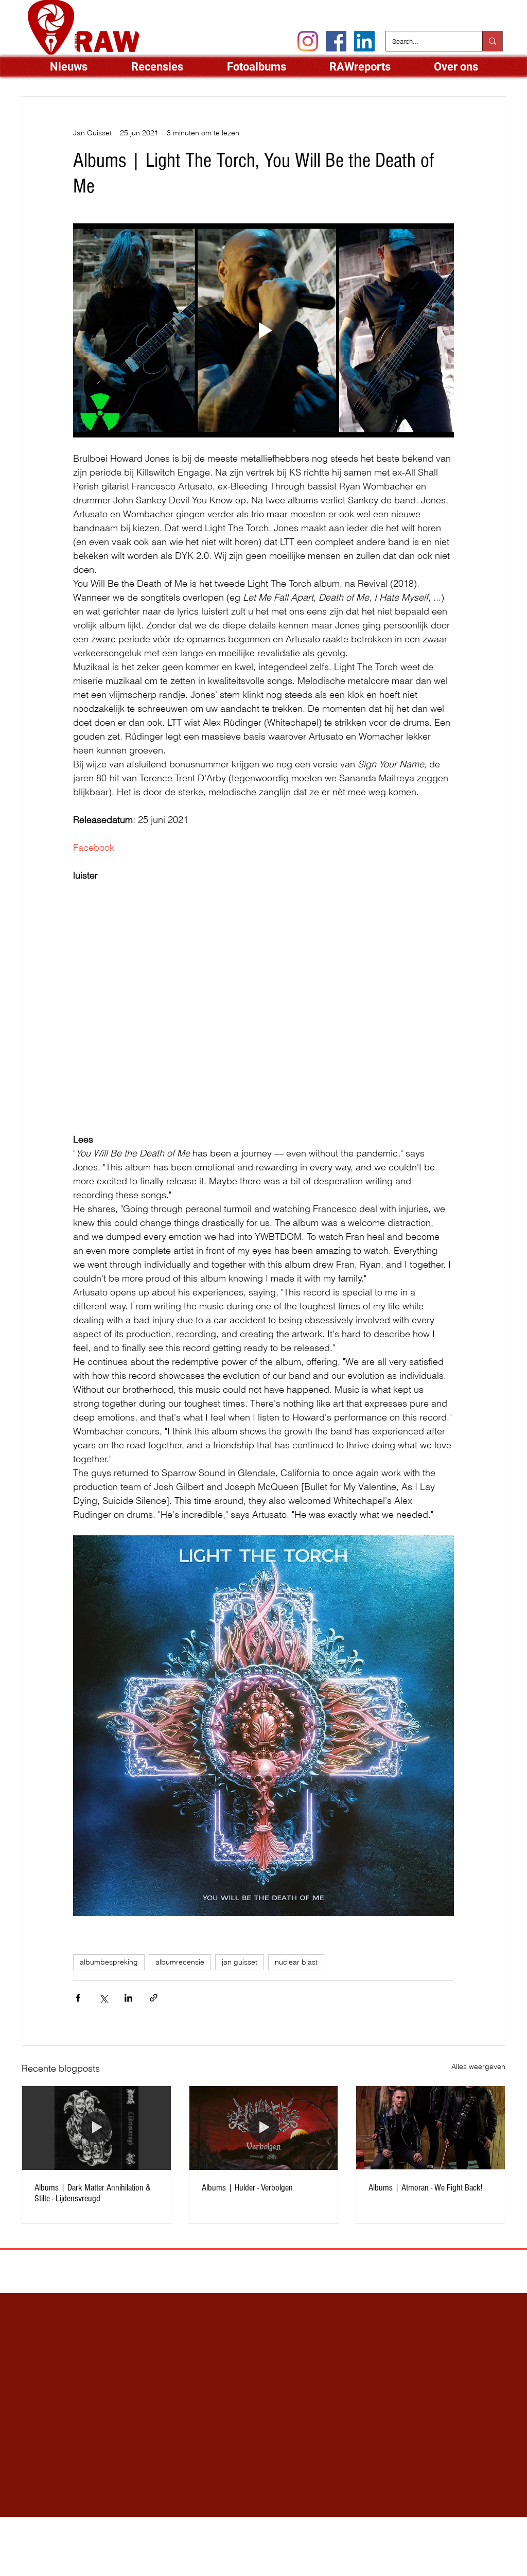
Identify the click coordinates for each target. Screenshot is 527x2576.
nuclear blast (296, 1962)
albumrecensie (180, 1962)
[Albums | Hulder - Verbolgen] (264, 2128)
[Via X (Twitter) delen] (103, 1998)
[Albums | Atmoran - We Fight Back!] (431, 2128)
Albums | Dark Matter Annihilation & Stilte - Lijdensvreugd (93, 2193)
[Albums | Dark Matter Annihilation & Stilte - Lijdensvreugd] (96, 2128)
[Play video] (263, 330)
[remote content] (151, 999)
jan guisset (240, 1962)
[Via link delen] (154, 1998)
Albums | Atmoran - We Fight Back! (425, 2188)
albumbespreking (109, 1962)
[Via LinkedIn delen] (128, 1998)
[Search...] (492, 41)
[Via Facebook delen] (78, 1998)
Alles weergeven (478, 2066)
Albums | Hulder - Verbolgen (247, 2188)
